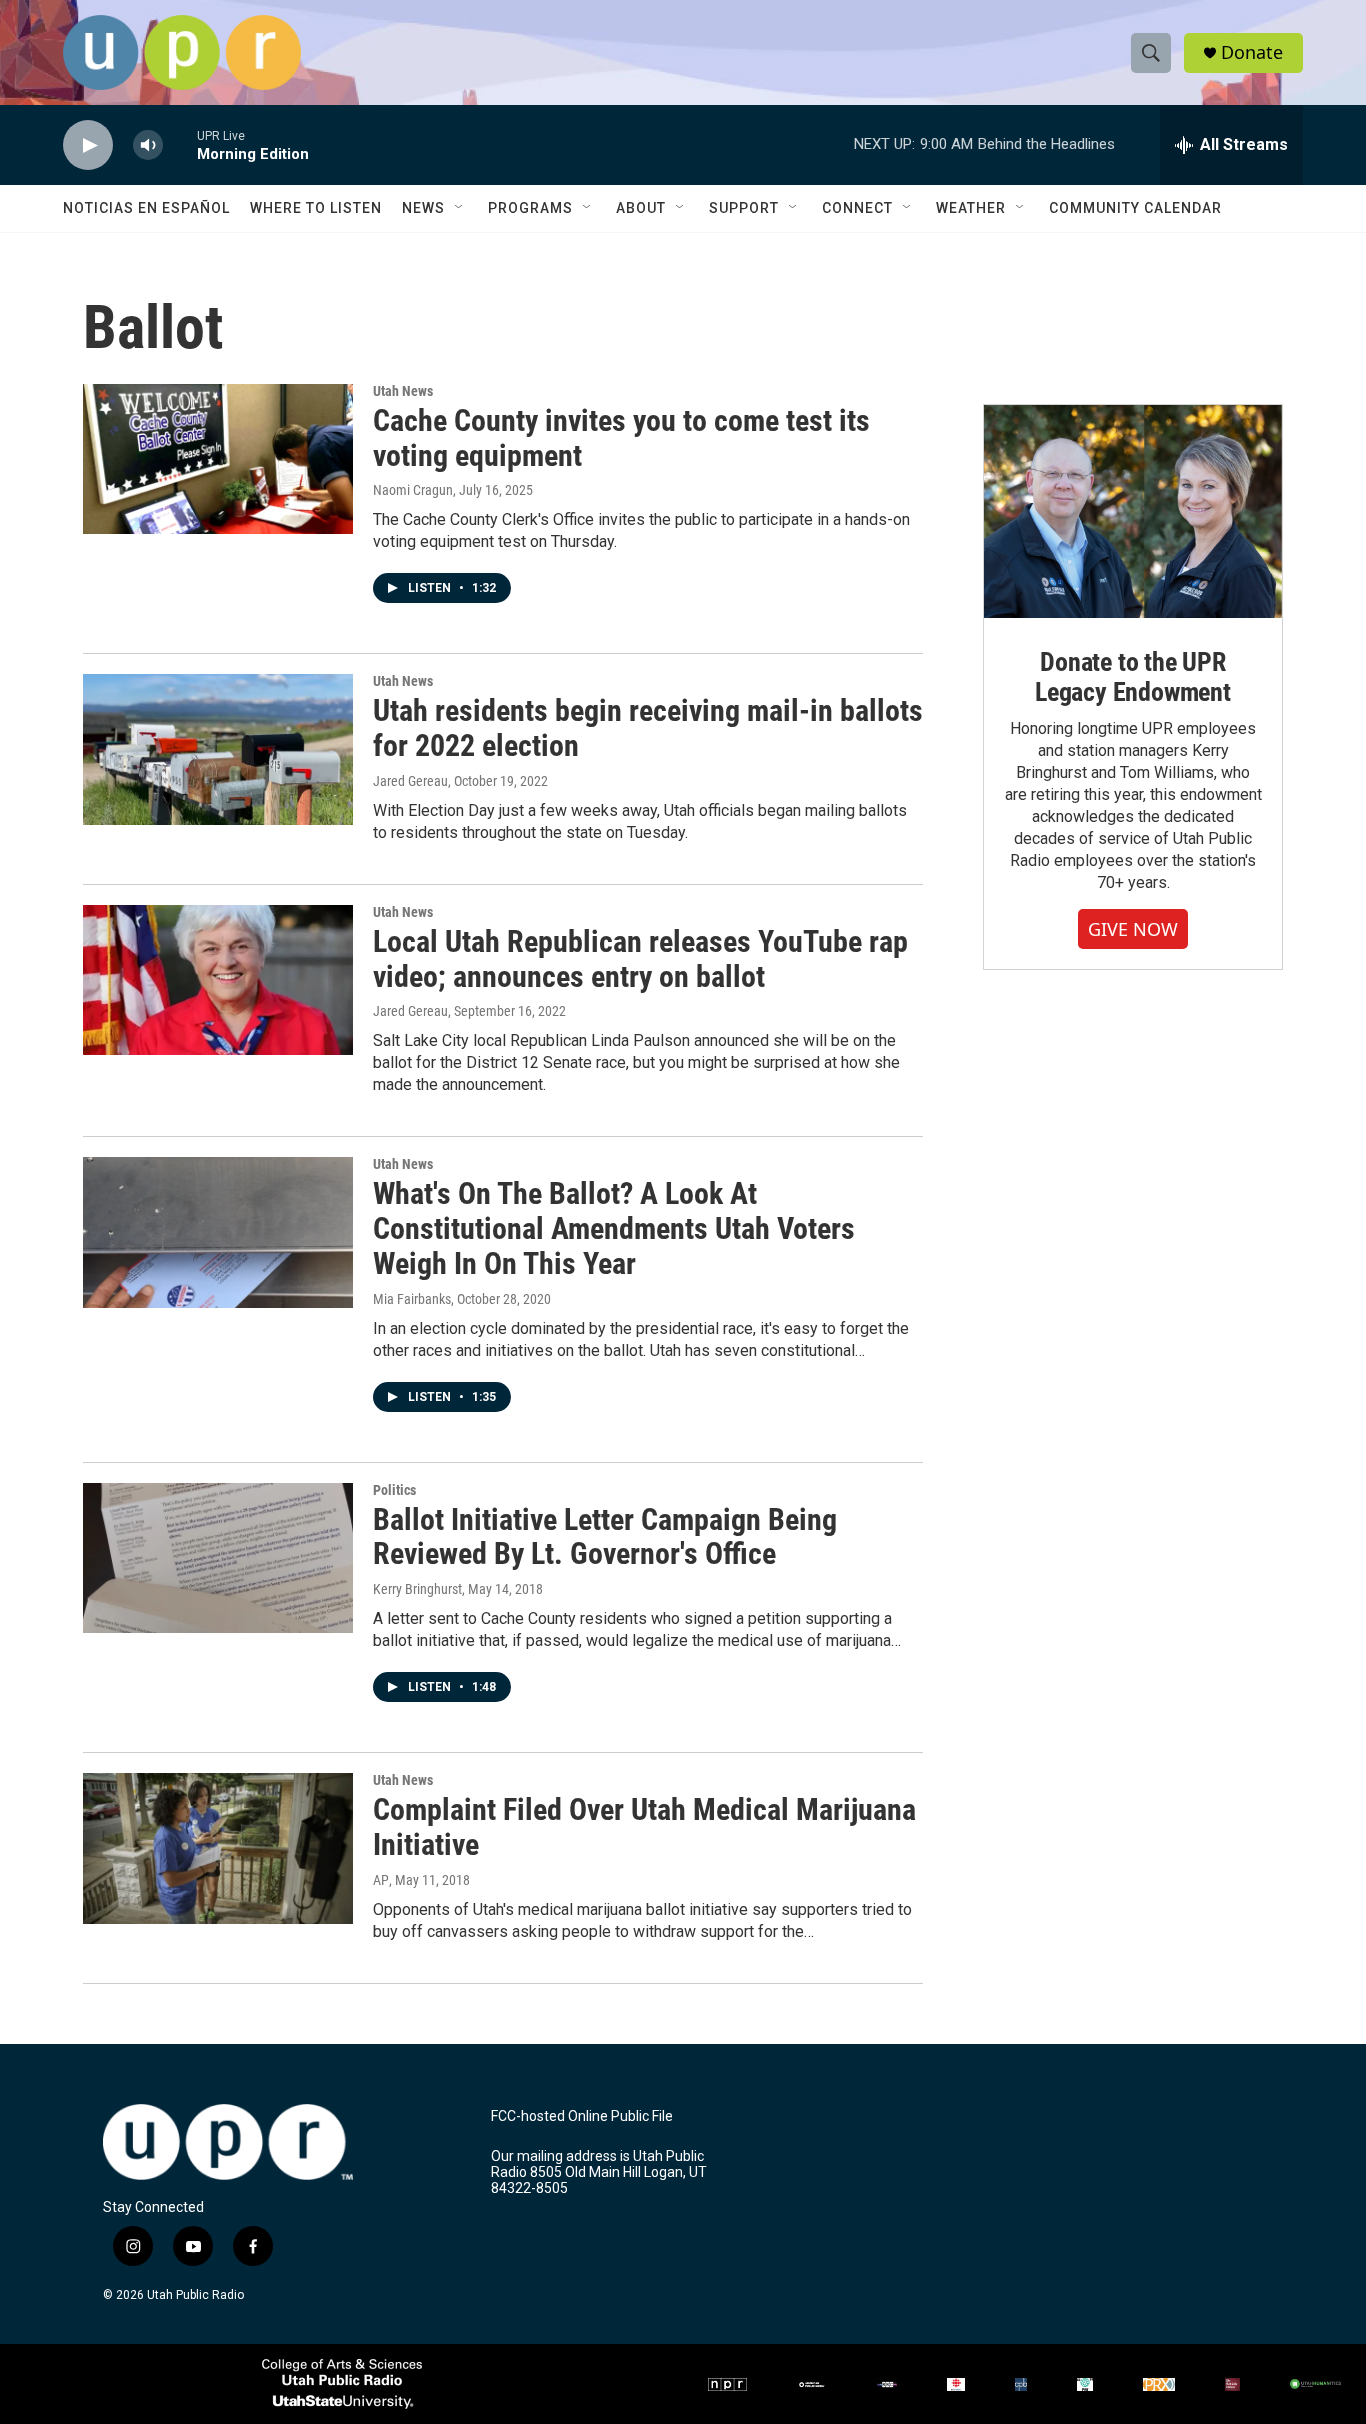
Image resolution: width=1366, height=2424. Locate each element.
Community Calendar (1135, 208)
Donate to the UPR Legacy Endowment (1133, 677)
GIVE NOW (1133, 929)
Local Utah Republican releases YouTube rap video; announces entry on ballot (640, 959)
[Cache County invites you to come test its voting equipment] (218, 459)
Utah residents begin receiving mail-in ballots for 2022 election (648, 728)
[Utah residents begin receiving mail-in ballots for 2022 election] (218, 749)
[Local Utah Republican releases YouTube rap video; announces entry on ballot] (218, 980)
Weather (971, 208)
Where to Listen (316, 208)
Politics (394, 1490)
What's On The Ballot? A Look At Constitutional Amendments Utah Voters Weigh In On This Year (614, 1228)
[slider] (180, 144)
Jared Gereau (410, 781)
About (641, 208)
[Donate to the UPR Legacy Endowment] (1133, 511)
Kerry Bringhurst (417, 1589)
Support (744, 208)
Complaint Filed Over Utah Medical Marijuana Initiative (644, 1827)
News (423, 208)
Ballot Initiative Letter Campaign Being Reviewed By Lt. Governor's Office (605, 1537)
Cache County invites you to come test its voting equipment (621, 438)
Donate (1252, 52)
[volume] (148, 145)
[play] (88, 145)
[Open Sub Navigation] (460, 208)
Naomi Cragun (413, 490)
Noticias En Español (146, 208)
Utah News (403, 391)
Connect (857, 208)
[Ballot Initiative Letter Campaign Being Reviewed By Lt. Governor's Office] (218, 1558)
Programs (530, 208)
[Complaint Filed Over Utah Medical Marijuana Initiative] (218, 1848)
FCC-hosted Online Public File (582, 2116)
